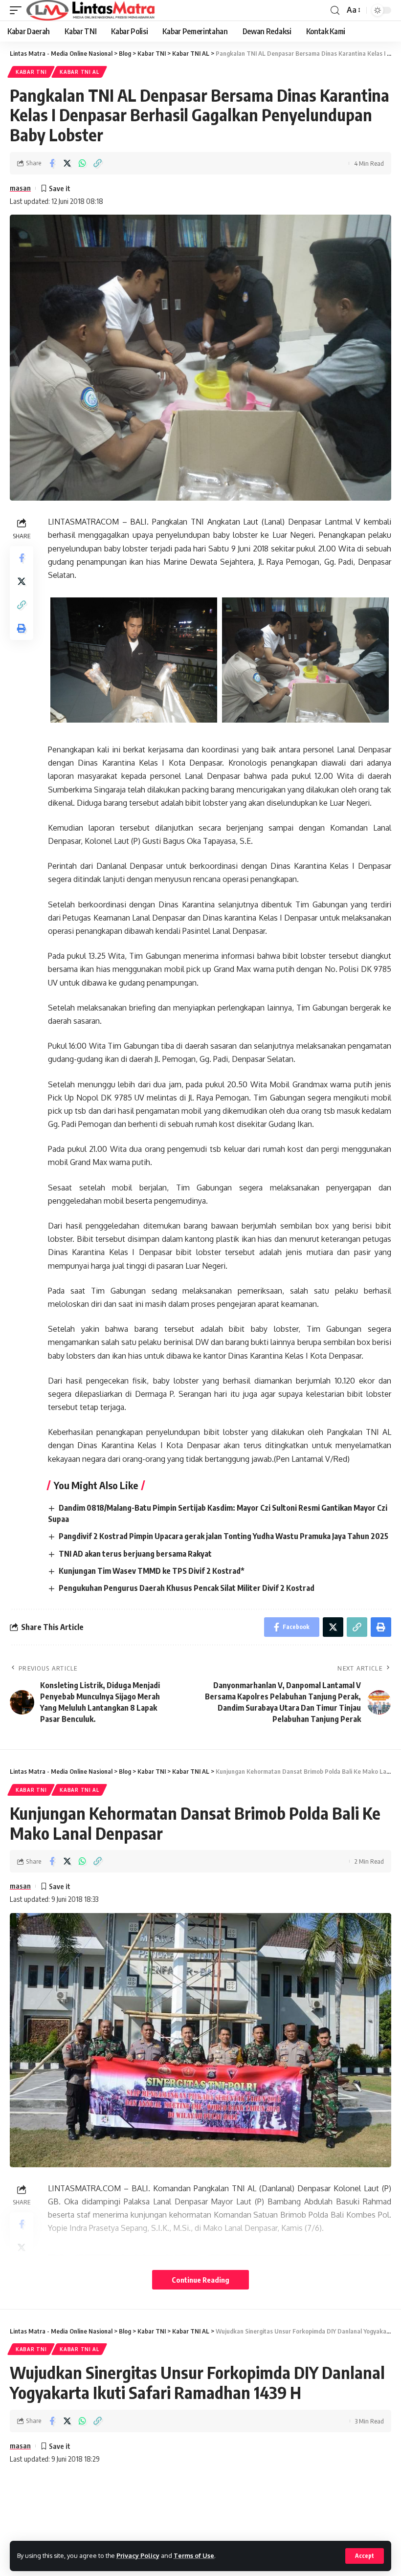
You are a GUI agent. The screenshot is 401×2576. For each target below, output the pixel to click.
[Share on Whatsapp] (82, 163)
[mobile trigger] (18, 10)
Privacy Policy (138, 2555)
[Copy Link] (97, 163)
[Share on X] (67, 163)
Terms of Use (194, 2555)
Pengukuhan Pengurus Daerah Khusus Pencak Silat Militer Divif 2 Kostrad (187, 1588)
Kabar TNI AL (79, 72)
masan (20, 188)
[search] (335, 11)
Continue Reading (200, 2280)
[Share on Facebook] (52, 163)
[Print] (22, 628)
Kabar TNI (31, 72)
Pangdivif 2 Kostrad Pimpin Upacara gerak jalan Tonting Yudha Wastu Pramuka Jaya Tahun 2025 (223, 1536)
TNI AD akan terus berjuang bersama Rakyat (135, 1554)
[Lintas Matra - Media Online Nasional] (91, 10)
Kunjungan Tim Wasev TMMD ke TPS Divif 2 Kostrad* (152, 1571)
